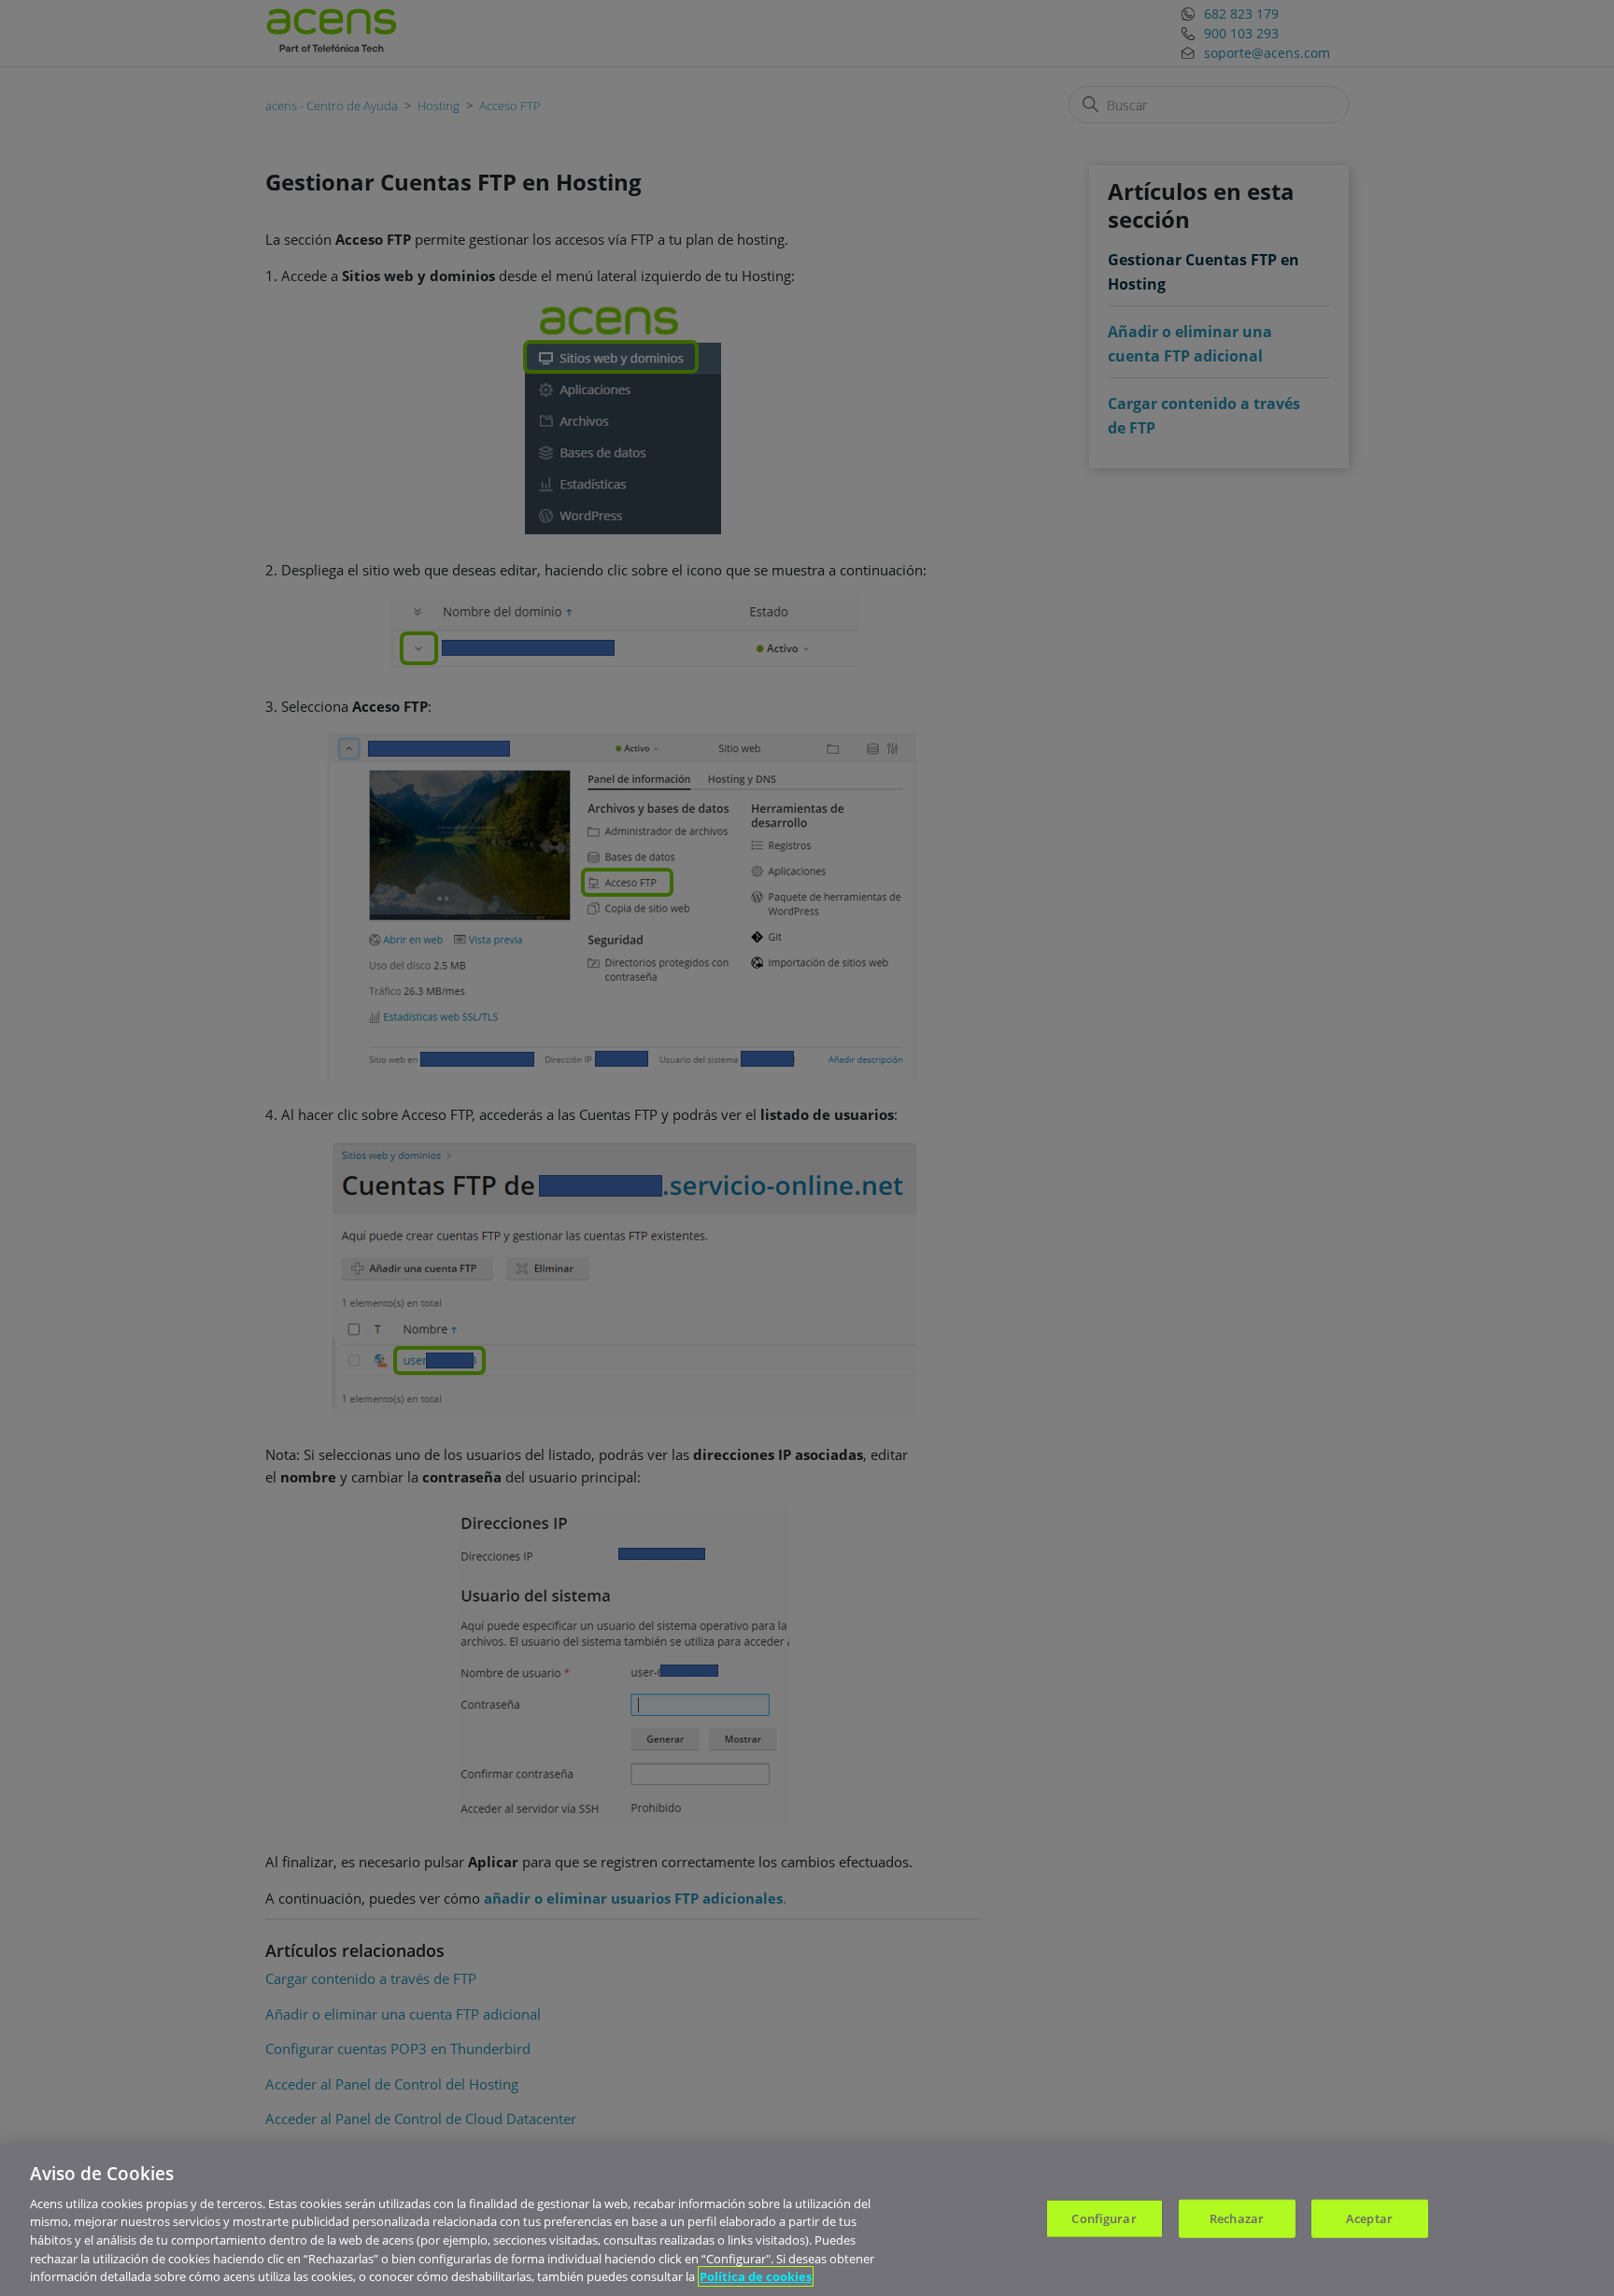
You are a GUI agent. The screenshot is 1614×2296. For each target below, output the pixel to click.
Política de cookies (756, 2276)
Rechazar (1237, 2218)
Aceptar (1369, 2218)
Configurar (1104, 2218)
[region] (807, 2220)
